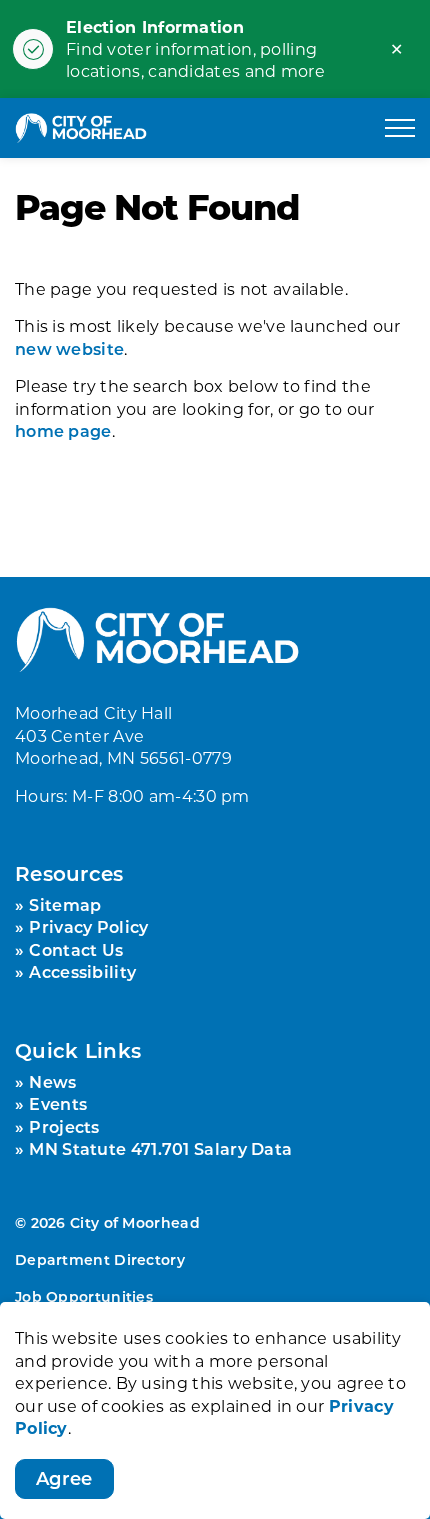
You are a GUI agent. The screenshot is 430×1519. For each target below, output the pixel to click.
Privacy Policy (88, 926)
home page (63, 430)
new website (69, 348)
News (52, 1081)
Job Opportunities (84, 1296)
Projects (64, 1126)
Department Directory (100, 1259)
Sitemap (65, 904)
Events (58, 1103)
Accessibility (82, 971)
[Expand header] (400, 128)
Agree (64, 1478)
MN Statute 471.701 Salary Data (160, 1148)
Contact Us (76, 949)
